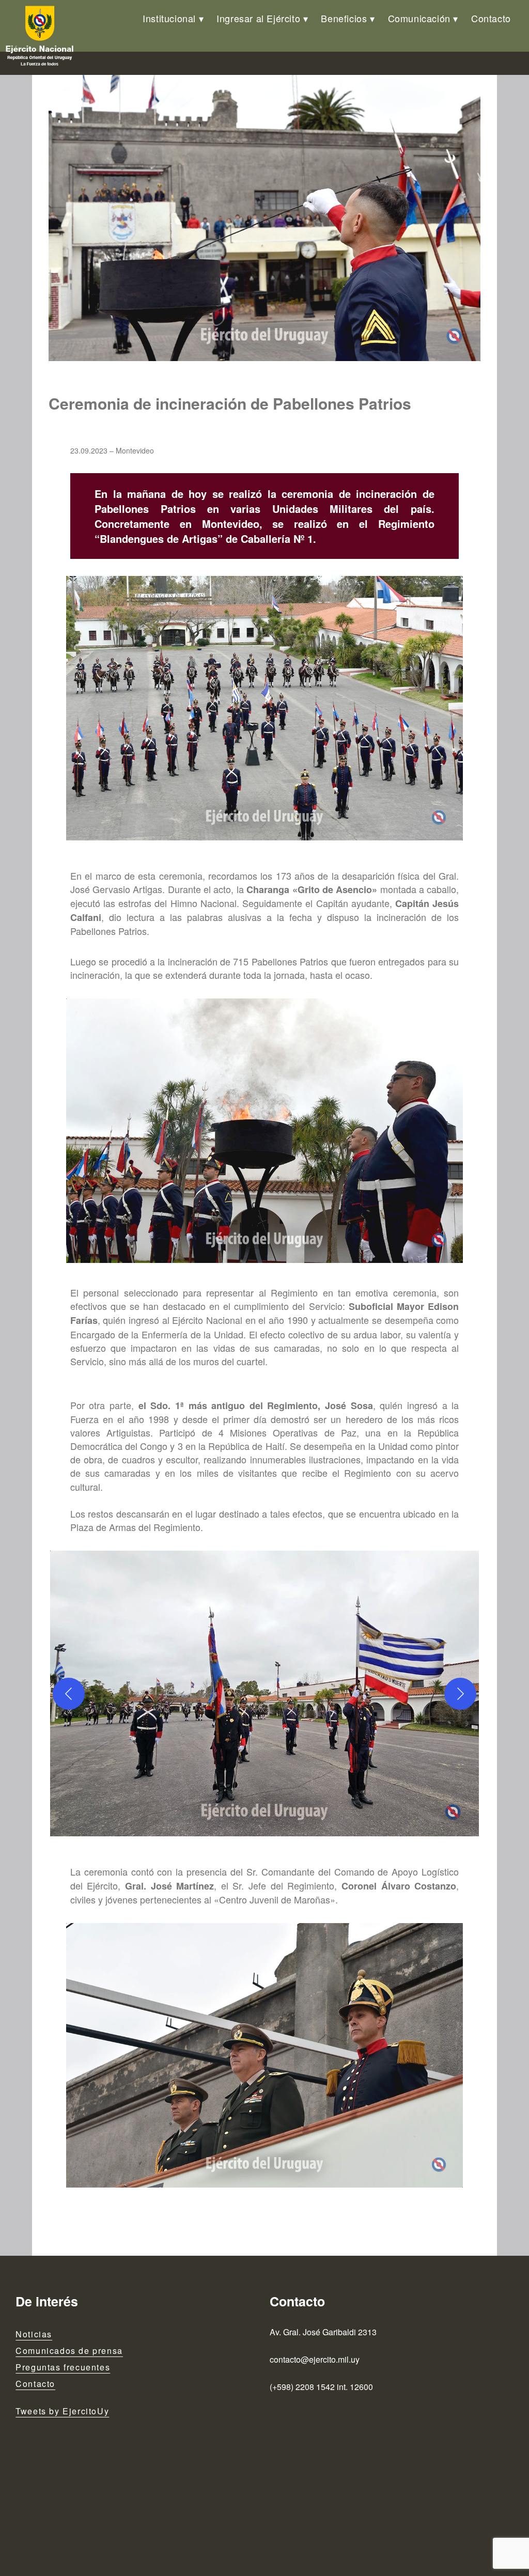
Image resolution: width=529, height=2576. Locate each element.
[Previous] (69, 1694)
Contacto (491, 18)
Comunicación (419, 18)
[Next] (460, 1694)
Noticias (34, 2334)
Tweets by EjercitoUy (62, 2411)
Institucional (169, 18)
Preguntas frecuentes (63, 2367)
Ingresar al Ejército (258, 18)
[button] (264, 1694)
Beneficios (344, 18)
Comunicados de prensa (69, 2351)
